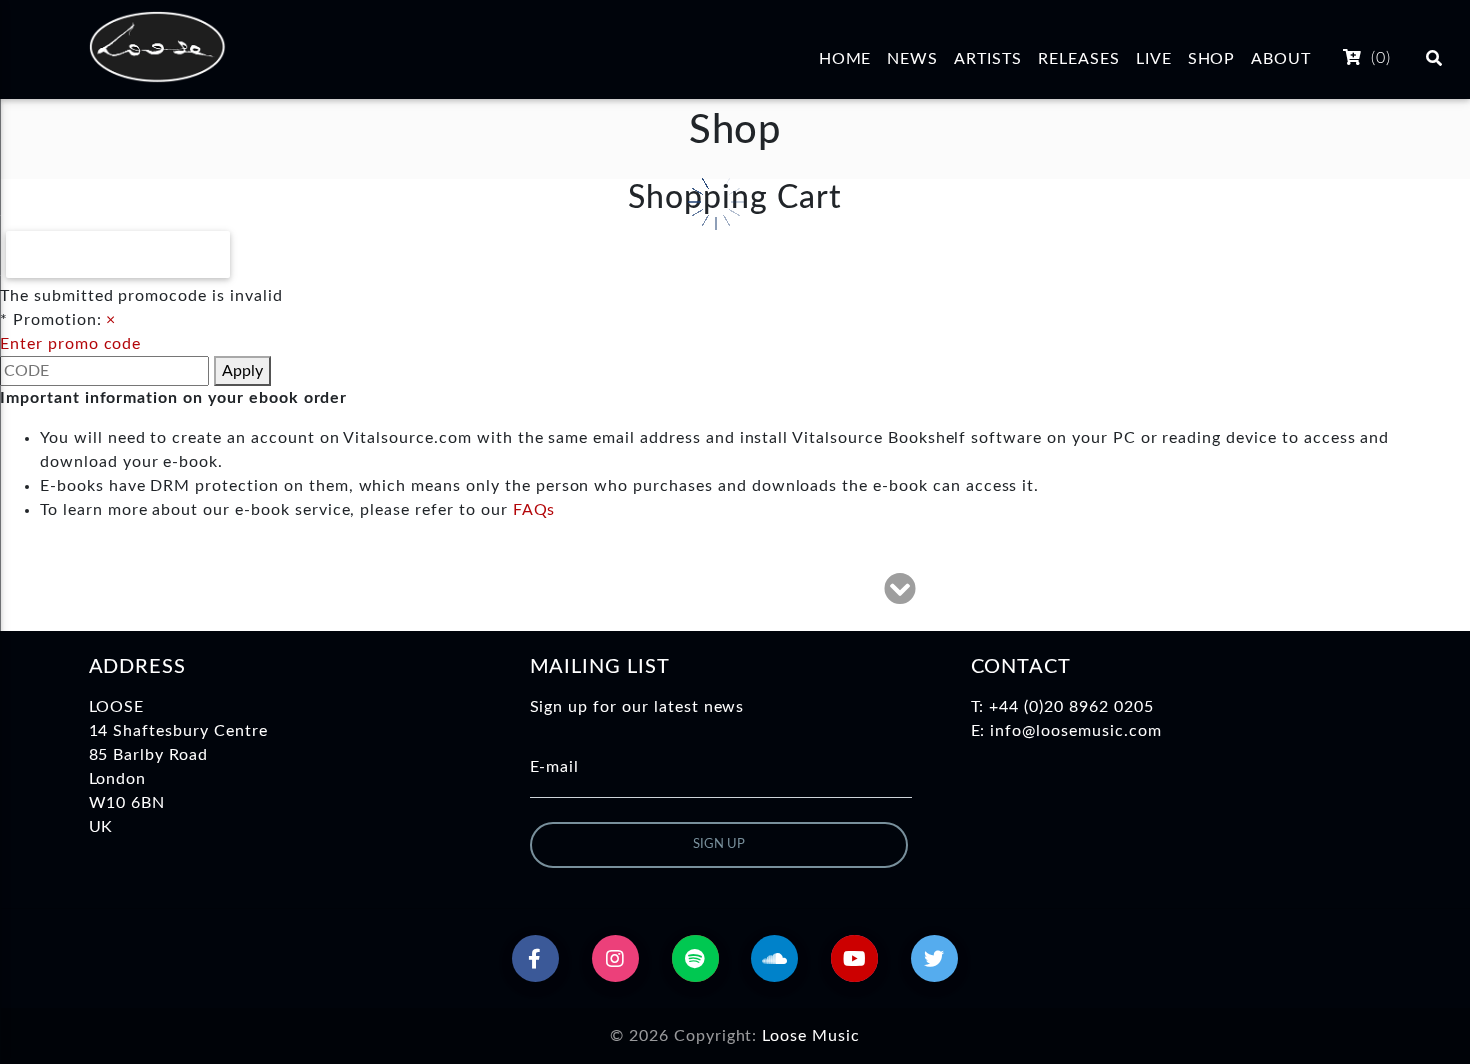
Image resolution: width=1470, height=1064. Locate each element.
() (1378, 58)
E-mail (555, 767)
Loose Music (811, 1036)
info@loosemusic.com (1075, 731)
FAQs (534, 510)
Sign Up (719, 844)
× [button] (111, 320)
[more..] (900, 595)
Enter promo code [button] (70, 344)
